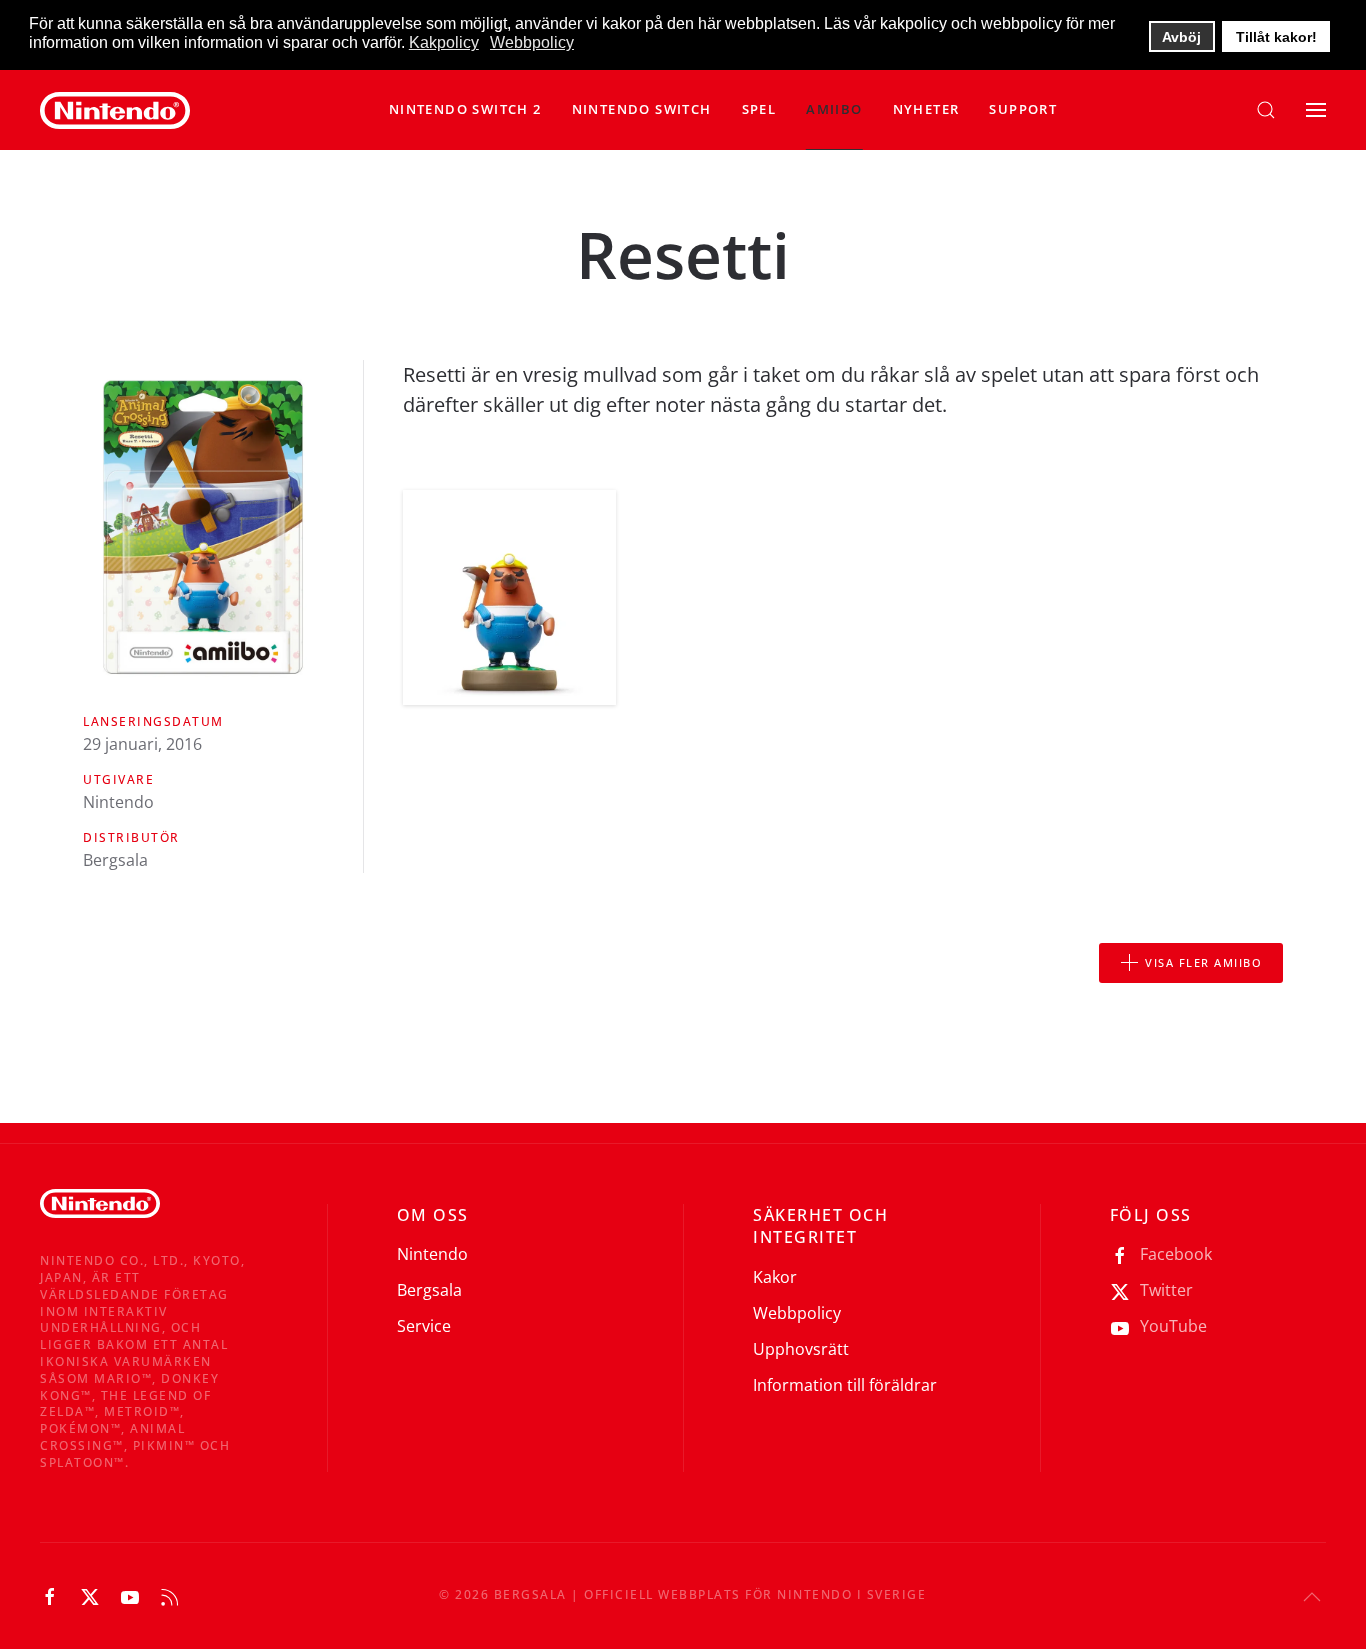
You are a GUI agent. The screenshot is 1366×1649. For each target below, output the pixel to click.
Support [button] (1023, 109)
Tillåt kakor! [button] (1276, 37)
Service (424, 1326)
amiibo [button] (834, 109)
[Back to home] (115, 110)
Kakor (775, 1277)
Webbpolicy (797, 1313)
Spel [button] (759, 109)
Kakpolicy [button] (444, 42)
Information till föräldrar (845, 1385)
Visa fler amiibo (1203, 962)
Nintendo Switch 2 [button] (465, 109)
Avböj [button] (1181, 37)
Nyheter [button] (926, 109)
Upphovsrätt (801, 1349)
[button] (642, 110)
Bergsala (429, 1290)
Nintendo (432, 1254)
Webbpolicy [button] (532, 42)
